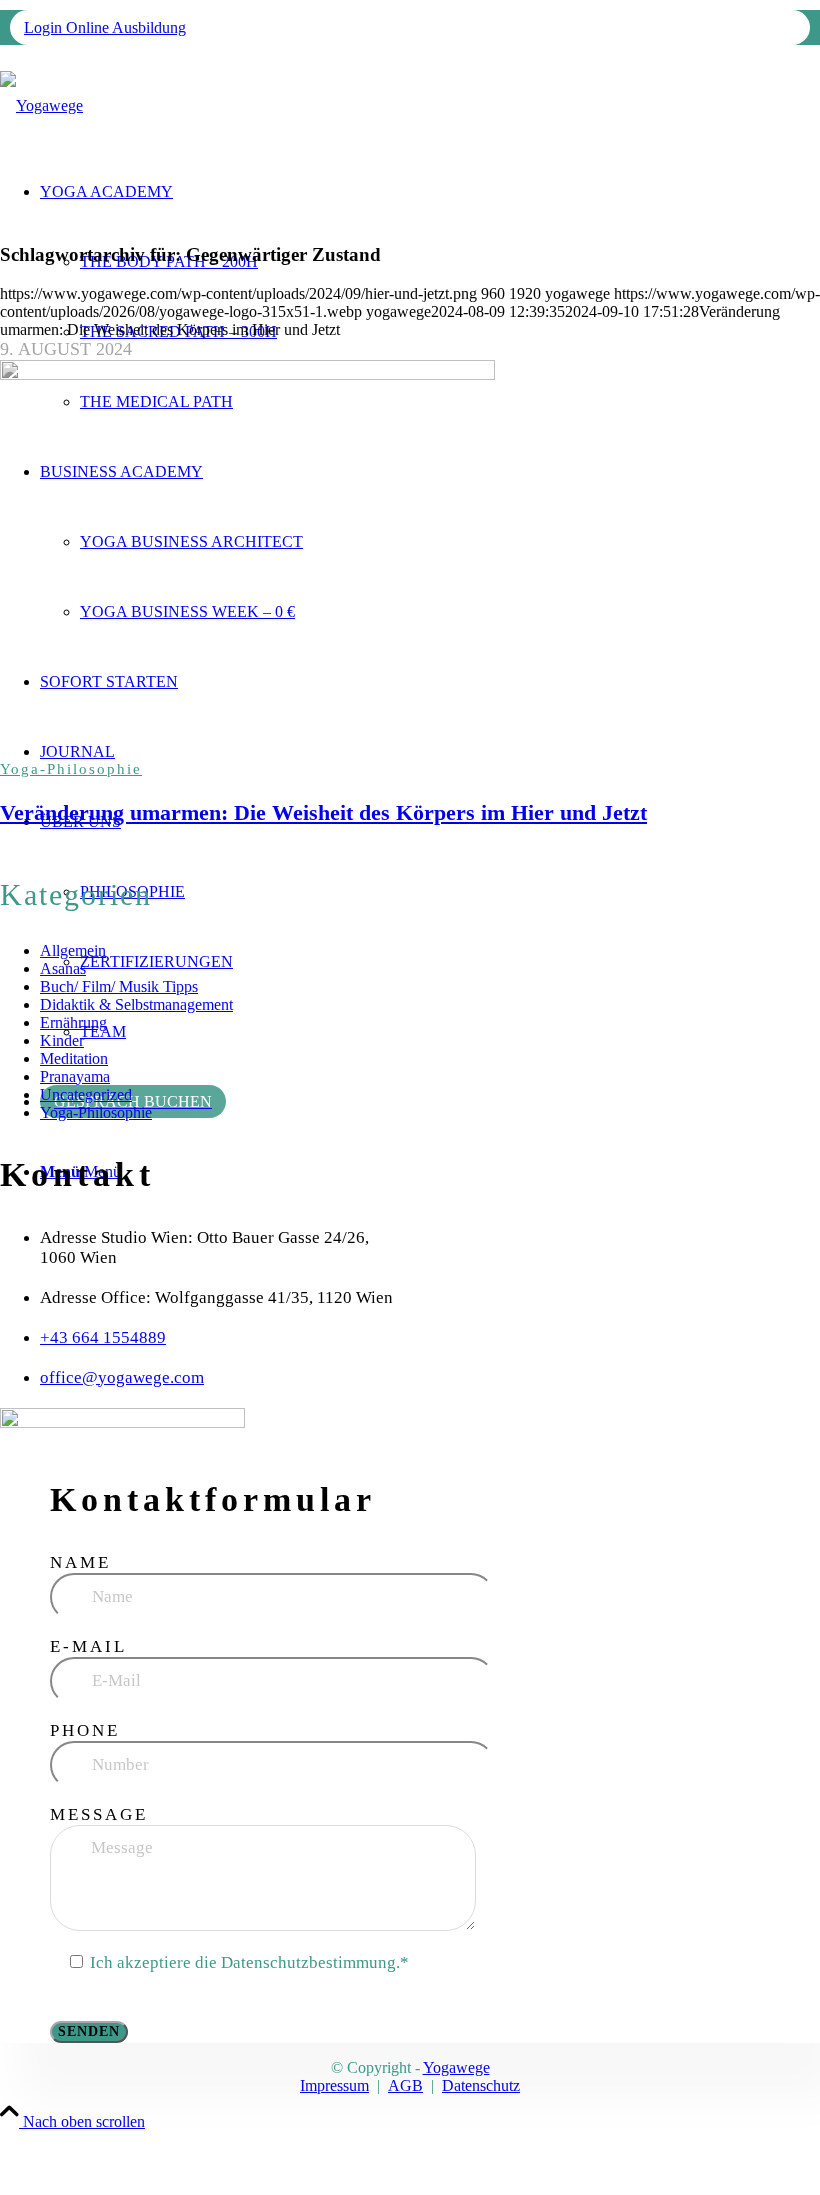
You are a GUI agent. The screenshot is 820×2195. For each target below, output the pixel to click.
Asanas (63, 968)
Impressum (334, 2085)
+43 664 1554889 (103, 1337)
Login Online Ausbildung (105, 27)
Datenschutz (481, 2085)
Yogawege (456, 2067)
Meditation (74, 1058)
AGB (405, 2085)
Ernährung (73, 1022)
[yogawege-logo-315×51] (41, 105)
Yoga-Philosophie (71, 769)
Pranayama (75, 1076)
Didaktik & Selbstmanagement (136, 1004)
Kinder (62, 1040)
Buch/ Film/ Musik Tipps (119, 986)
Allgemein (73, 950)
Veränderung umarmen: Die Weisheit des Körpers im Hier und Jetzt (323, 812)
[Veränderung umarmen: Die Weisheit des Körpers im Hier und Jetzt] (410, 560)
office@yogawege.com (122, 1377)
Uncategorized (86, 1094)
